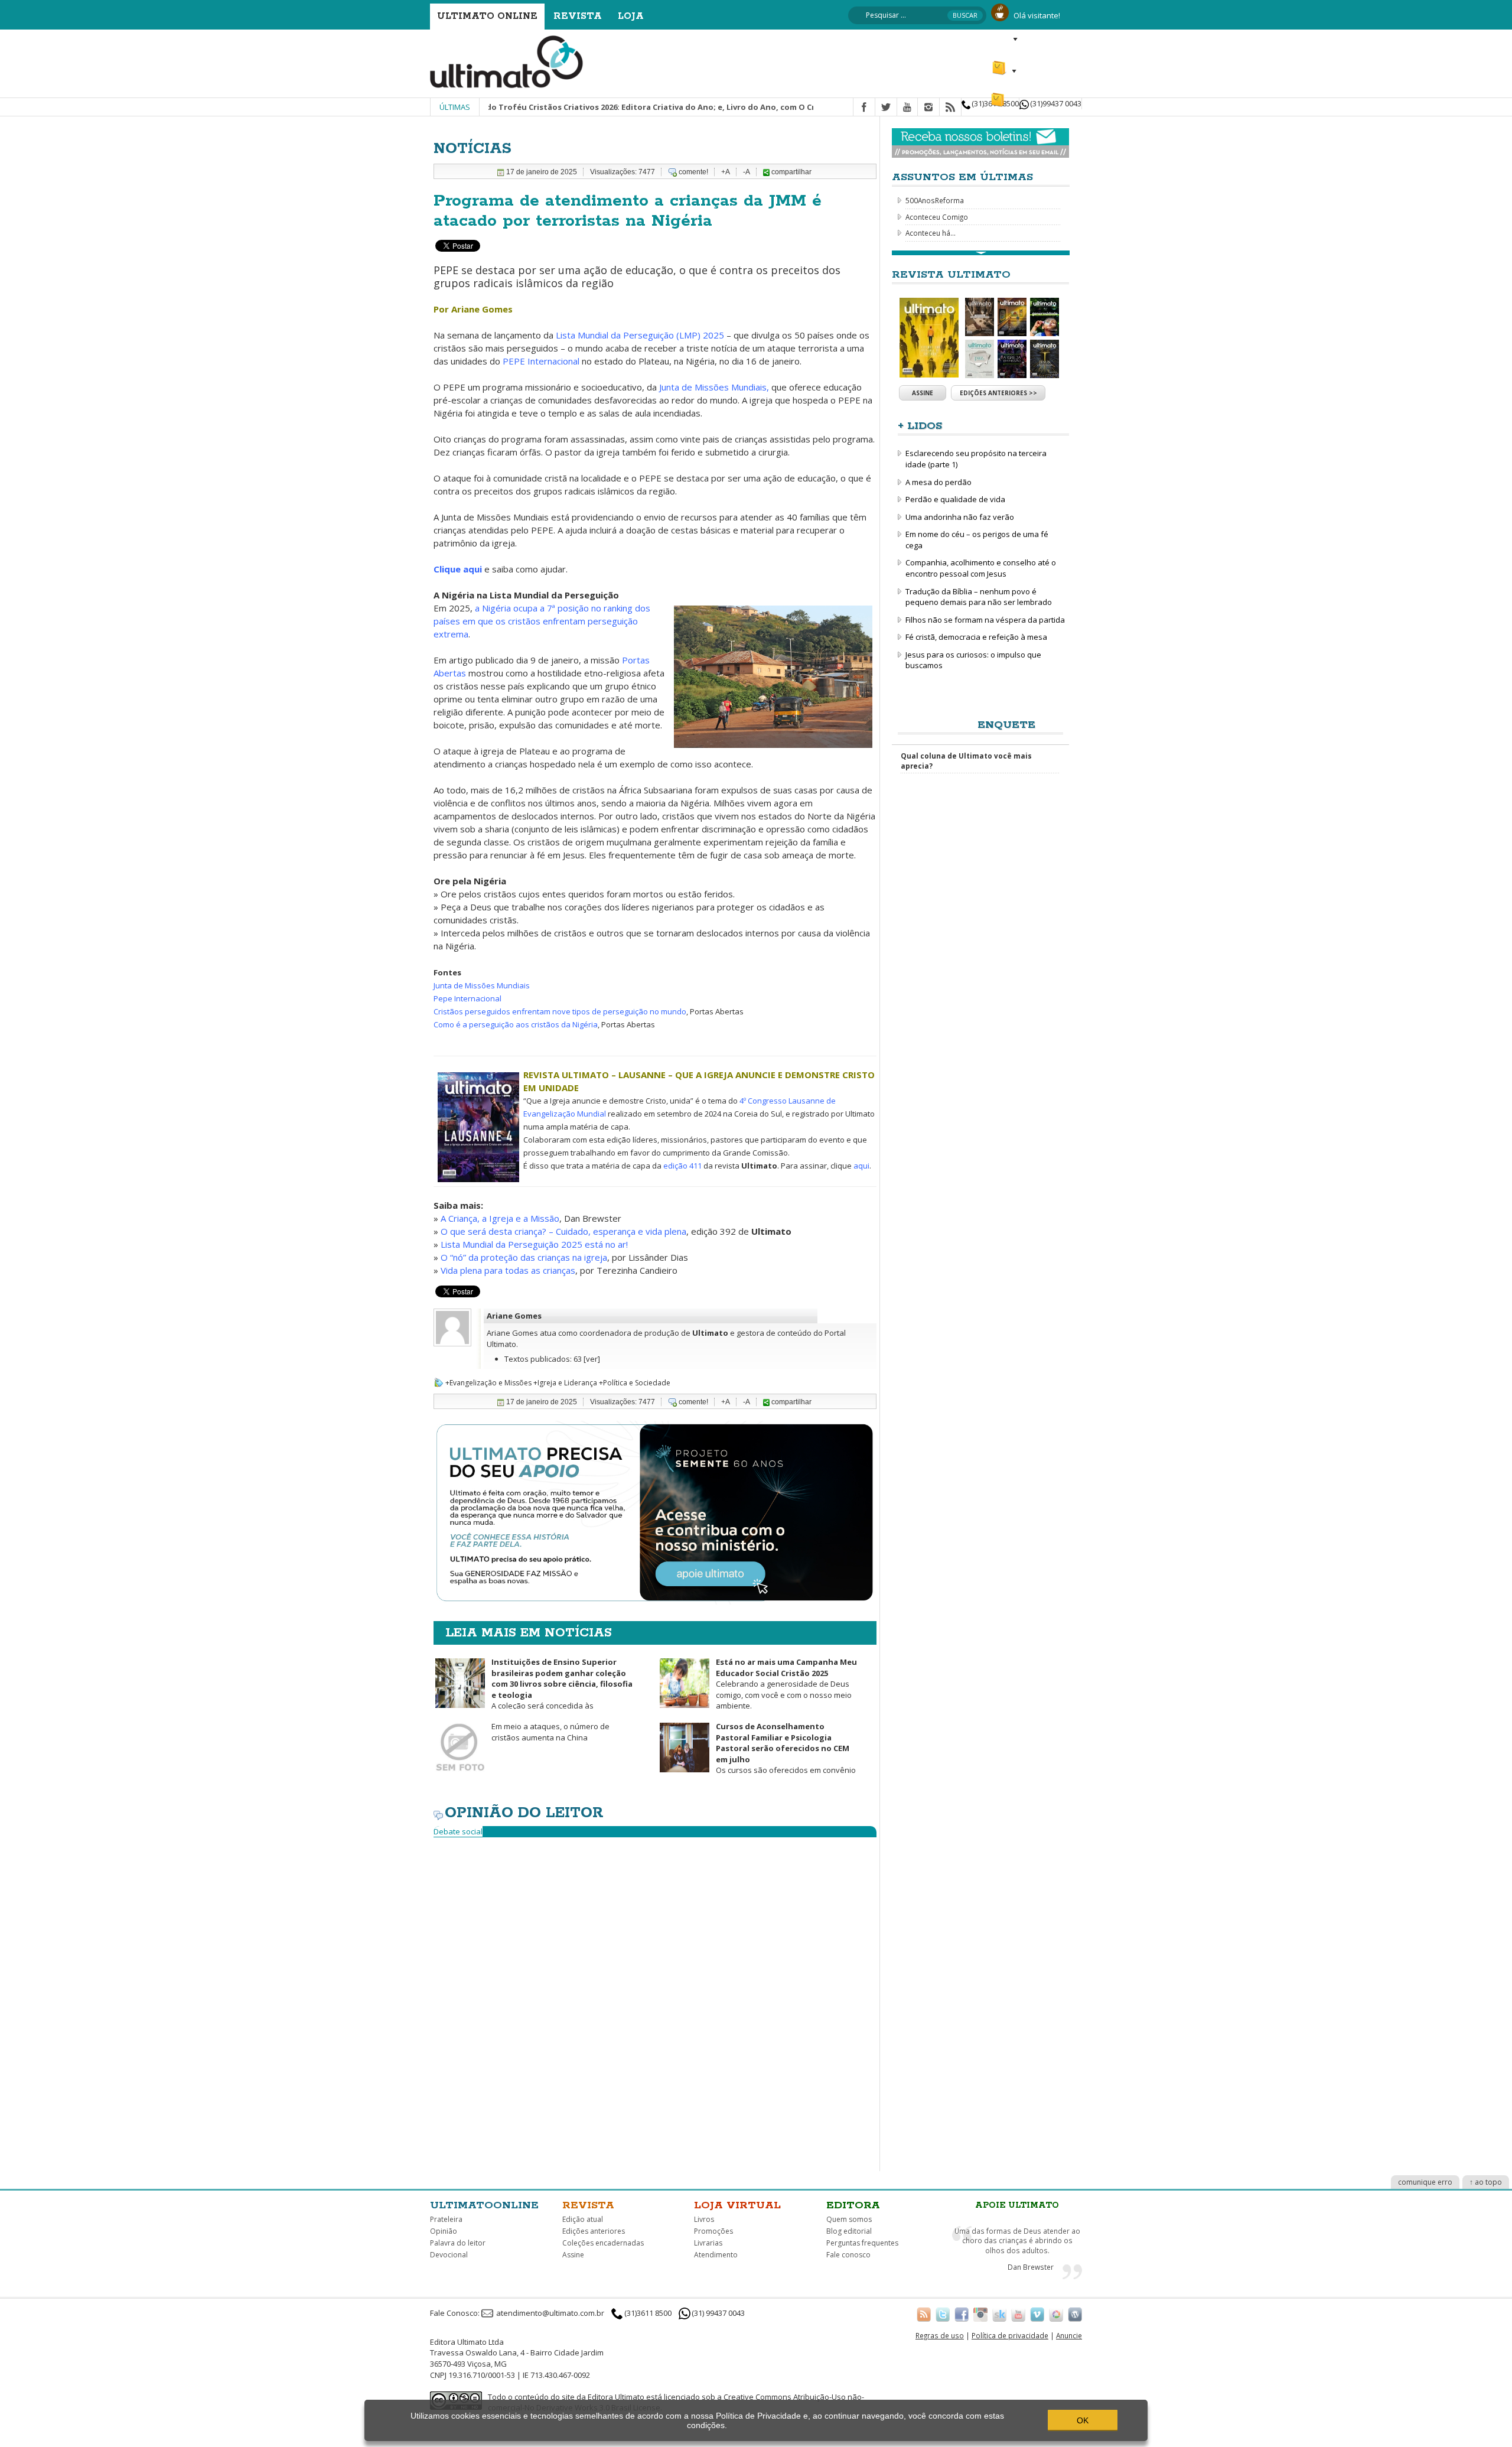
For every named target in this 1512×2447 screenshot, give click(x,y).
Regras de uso (940, 2335)
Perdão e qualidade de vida (955, 499)
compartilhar (791, 172)
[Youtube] (907, 108)
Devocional (449, 2255)
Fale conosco (848, 2255)
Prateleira (446, 2219)
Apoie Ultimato (1017, 2205)
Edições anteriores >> (998, 393)
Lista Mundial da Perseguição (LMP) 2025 (640, 335)
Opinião (444, 2231)
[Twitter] (886, 108)
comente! (693, 172)
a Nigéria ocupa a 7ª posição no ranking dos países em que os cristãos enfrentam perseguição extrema (542, 621)
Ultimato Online (487, 16)
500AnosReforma (935, 200)
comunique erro (1425, 2182)
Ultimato (710, 1333)
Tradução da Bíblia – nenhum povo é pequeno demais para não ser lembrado (979, 597)
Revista (578, 16)
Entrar (1003, 39)
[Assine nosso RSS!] (924, 2314)
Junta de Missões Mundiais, (714, 387)
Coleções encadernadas (603, 2243)
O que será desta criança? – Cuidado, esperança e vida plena (563, 1231)
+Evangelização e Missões (488, 1383)
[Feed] (950, 108)
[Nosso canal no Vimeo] (1037, 2314)
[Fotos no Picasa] (1056, 2314)
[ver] (592, 1359)
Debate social (458, 1831)
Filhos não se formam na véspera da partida (985, 620)
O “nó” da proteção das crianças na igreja (524, 1257)
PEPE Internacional (541, 361)
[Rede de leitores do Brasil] (999, 2314)
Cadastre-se (1055, 39)
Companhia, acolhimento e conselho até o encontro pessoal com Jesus (981, 568)
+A (726, 172)
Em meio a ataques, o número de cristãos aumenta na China (550, 1732)
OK (1083, 2420)
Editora (853, 2205)
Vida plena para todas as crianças (508, 1270)
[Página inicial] (507, 61)
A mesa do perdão (939, 482)
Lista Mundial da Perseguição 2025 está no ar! (534, 1244)
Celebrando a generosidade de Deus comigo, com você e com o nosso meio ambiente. (786, 1684)
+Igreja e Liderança (565, 1383)
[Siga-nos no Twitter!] (943, 2314)
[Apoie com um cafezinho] (1000, 11)
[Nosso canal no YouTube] (1018, 2314)
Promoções (713, 2231)
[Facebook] (864, 108)
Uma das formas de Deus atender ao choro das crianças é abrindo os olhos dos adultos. (1017, 2241)
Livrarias (708, 2243)
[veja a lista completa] (981, 253)
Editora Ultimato (616, 2397)
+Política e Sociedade (635, 1383)
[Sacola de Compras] (999, 95)
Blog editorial (849, 2231)
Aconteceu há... (931, 233)
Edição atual (583, 2219)
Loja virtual (737, 2205)
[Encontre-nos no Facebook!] (962, 2314)
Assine (923, 393)
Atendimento (716, 2255)
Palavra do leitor (458, 2243)
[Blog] (1075, 2314)
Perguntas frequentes (862, 2243)
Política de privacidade (1010, 2335)
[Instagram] (928, 108)
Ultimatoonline (484, 2205)
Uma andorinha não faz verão (960, 517)
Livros (704, 2219)
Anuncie (1069, 2335)
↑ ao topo (1486, 2182)
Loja (631, 16)
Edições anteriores (594, 2231)
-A (747, 172)
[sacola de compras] (1000, 63)
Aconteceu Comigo (937, 217)
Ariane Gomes (514, 1316)
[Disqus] (655, 1994)
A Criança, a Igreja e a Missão (500, 1218)
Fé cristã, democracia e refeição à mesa (976, 637)
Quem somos (849, 2219)
